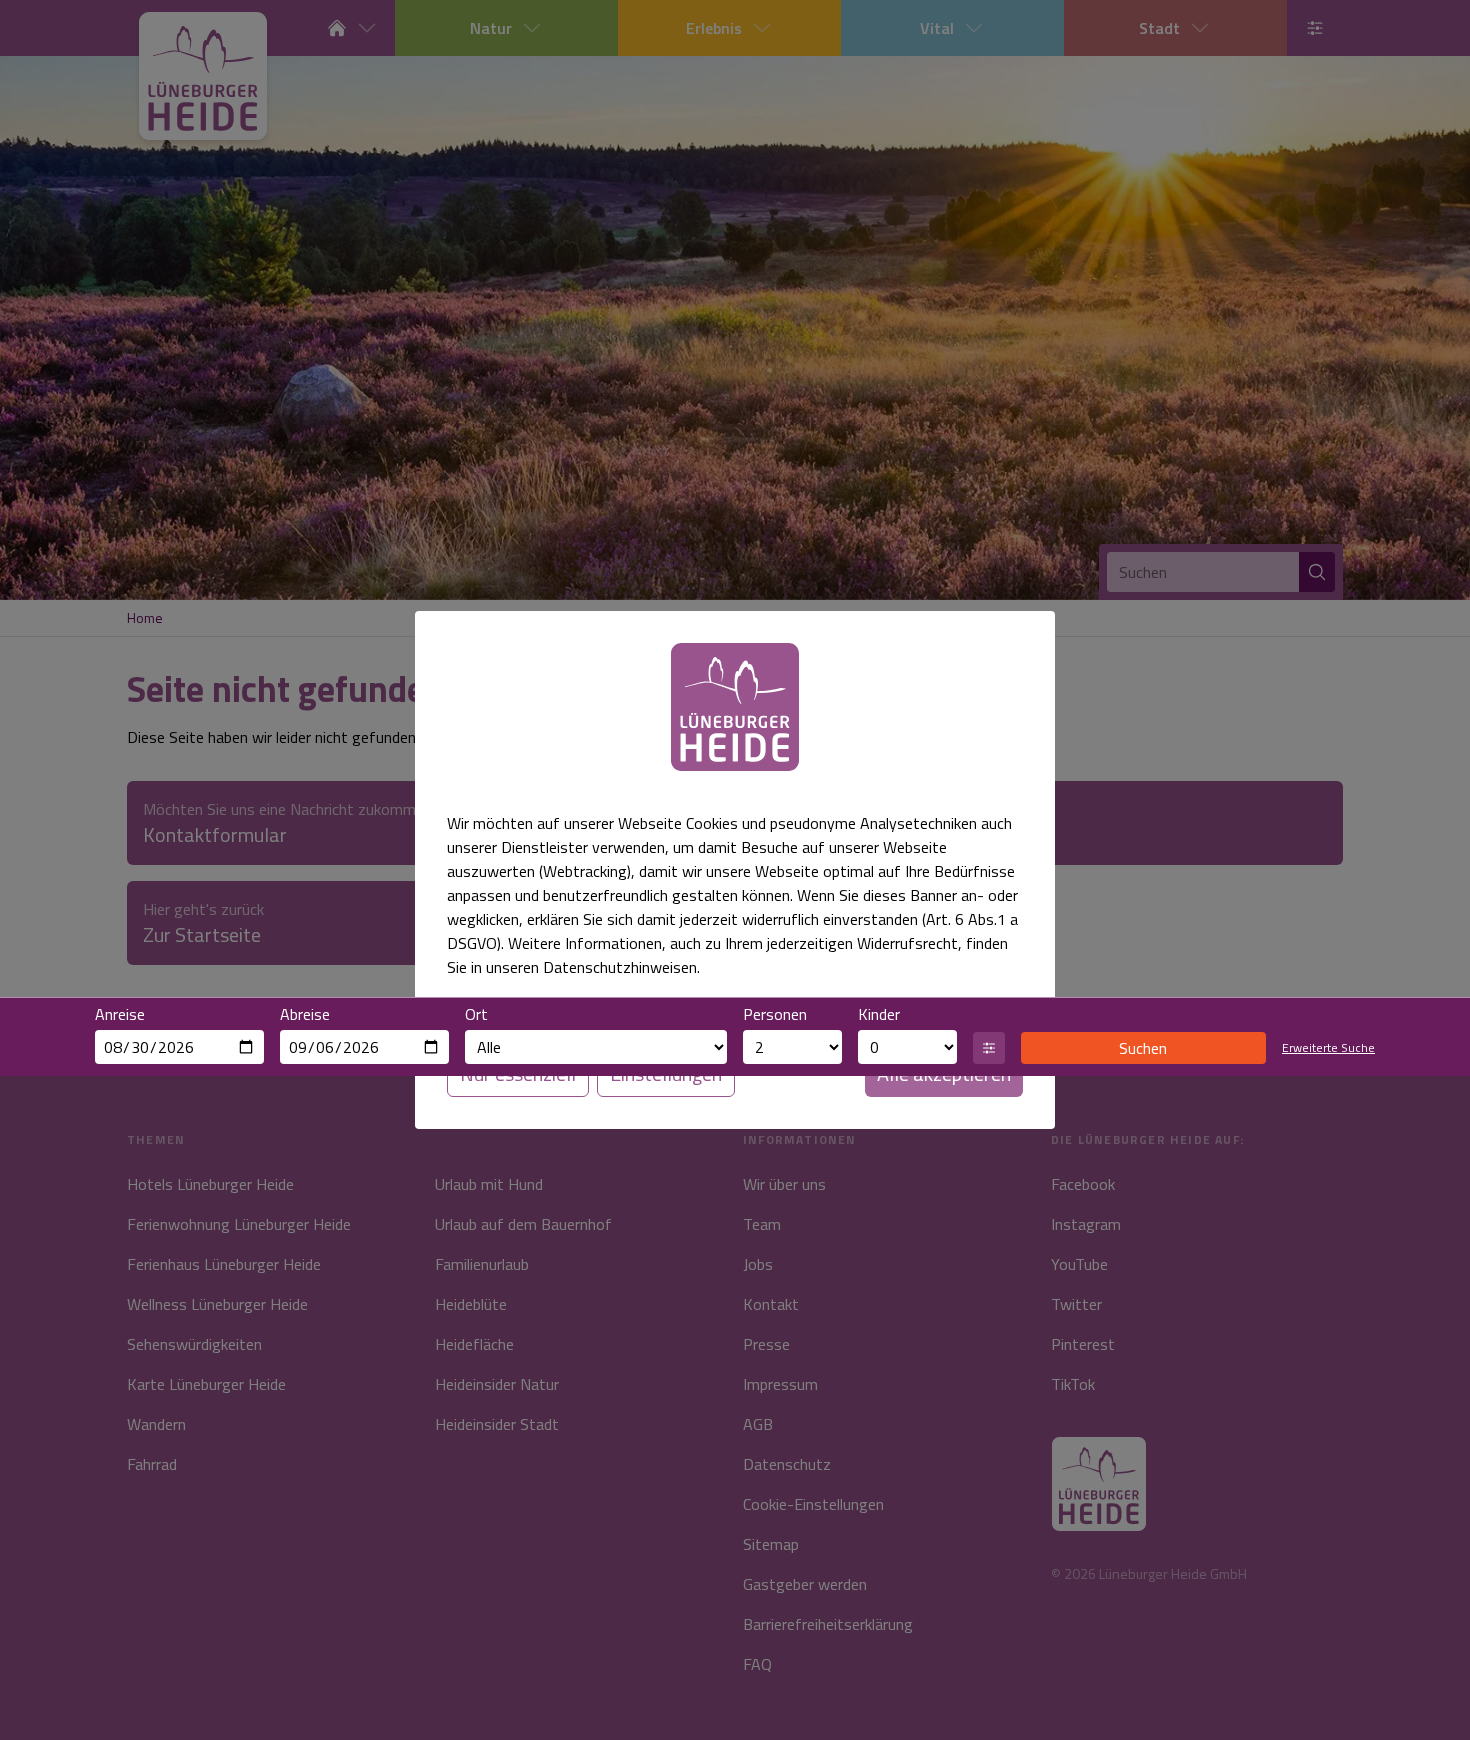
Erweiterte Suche (1328, 1048)
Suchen (1143, 1048)
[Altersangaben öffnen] (989, 1048)
